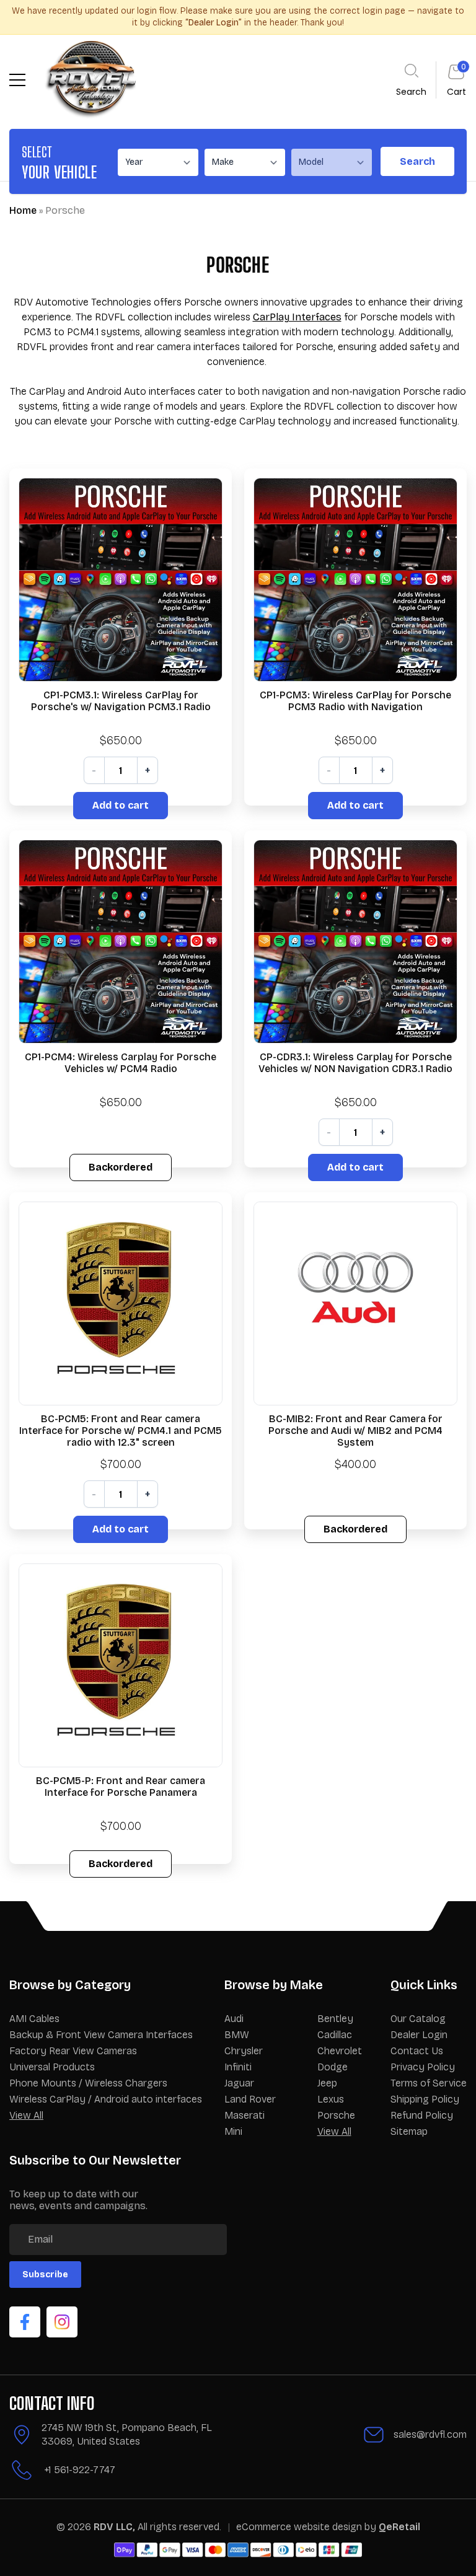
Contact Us (417, 2051)
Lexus (331, 2099)
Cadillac (335, 2035)
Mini (233, 2131)
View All (26, 2115)
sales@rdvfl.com (430, 2434)
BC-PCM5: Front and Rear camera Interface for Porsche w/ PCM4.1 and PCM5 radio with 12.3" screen (121, 1431)
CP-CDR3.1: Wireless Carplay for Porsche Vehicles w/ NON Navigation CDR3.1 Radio (355, 1063)
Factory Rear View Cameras (73, 2051)
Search (417, 161)
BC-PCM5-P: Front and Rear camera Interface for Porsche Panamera (121, 1787)
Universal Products (52, 2067)
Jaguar (239, 2083)
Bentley (335, 2019)
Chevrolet (340, 2051)
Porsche (336, 2115)
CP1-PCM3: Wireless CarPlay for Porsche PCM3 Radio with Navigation (355, 701)
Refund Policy (422, 2115)
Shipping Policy (425, 2099)
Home (23, 210)
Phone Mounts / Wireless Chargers (88, 2083)
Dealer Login (419, 2035)
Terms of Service (429, 2083)
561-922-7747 (85, 2470)
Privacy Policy (423, 2067)
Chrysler (244, 2051)
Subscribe (45, 2275)
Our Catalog (418, 2019)
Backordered (121, 1167)
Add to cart (121, 805)
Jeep (327, 2083)
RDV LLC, (114, 2527)
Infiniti (238, 2067)
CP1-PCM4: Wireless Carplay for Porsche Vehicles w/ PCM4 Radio (121, 1063)
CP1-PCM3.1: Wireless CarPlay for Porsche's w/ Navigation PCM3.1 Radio (121, 701)
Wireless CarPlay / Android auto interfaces (106, 2099)
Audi (234, 2019)
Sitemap (409, 2131)
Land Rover (250, 2099)
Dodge (333, 2067)
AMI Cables (34, 2019)
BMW (237, 2035)
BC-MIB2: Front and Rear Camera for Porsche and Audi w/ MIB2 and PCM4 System (355, 1431)
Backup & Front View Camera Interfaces (101, 2035)
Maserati (245, 2115)
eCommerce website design (300, 2527)
